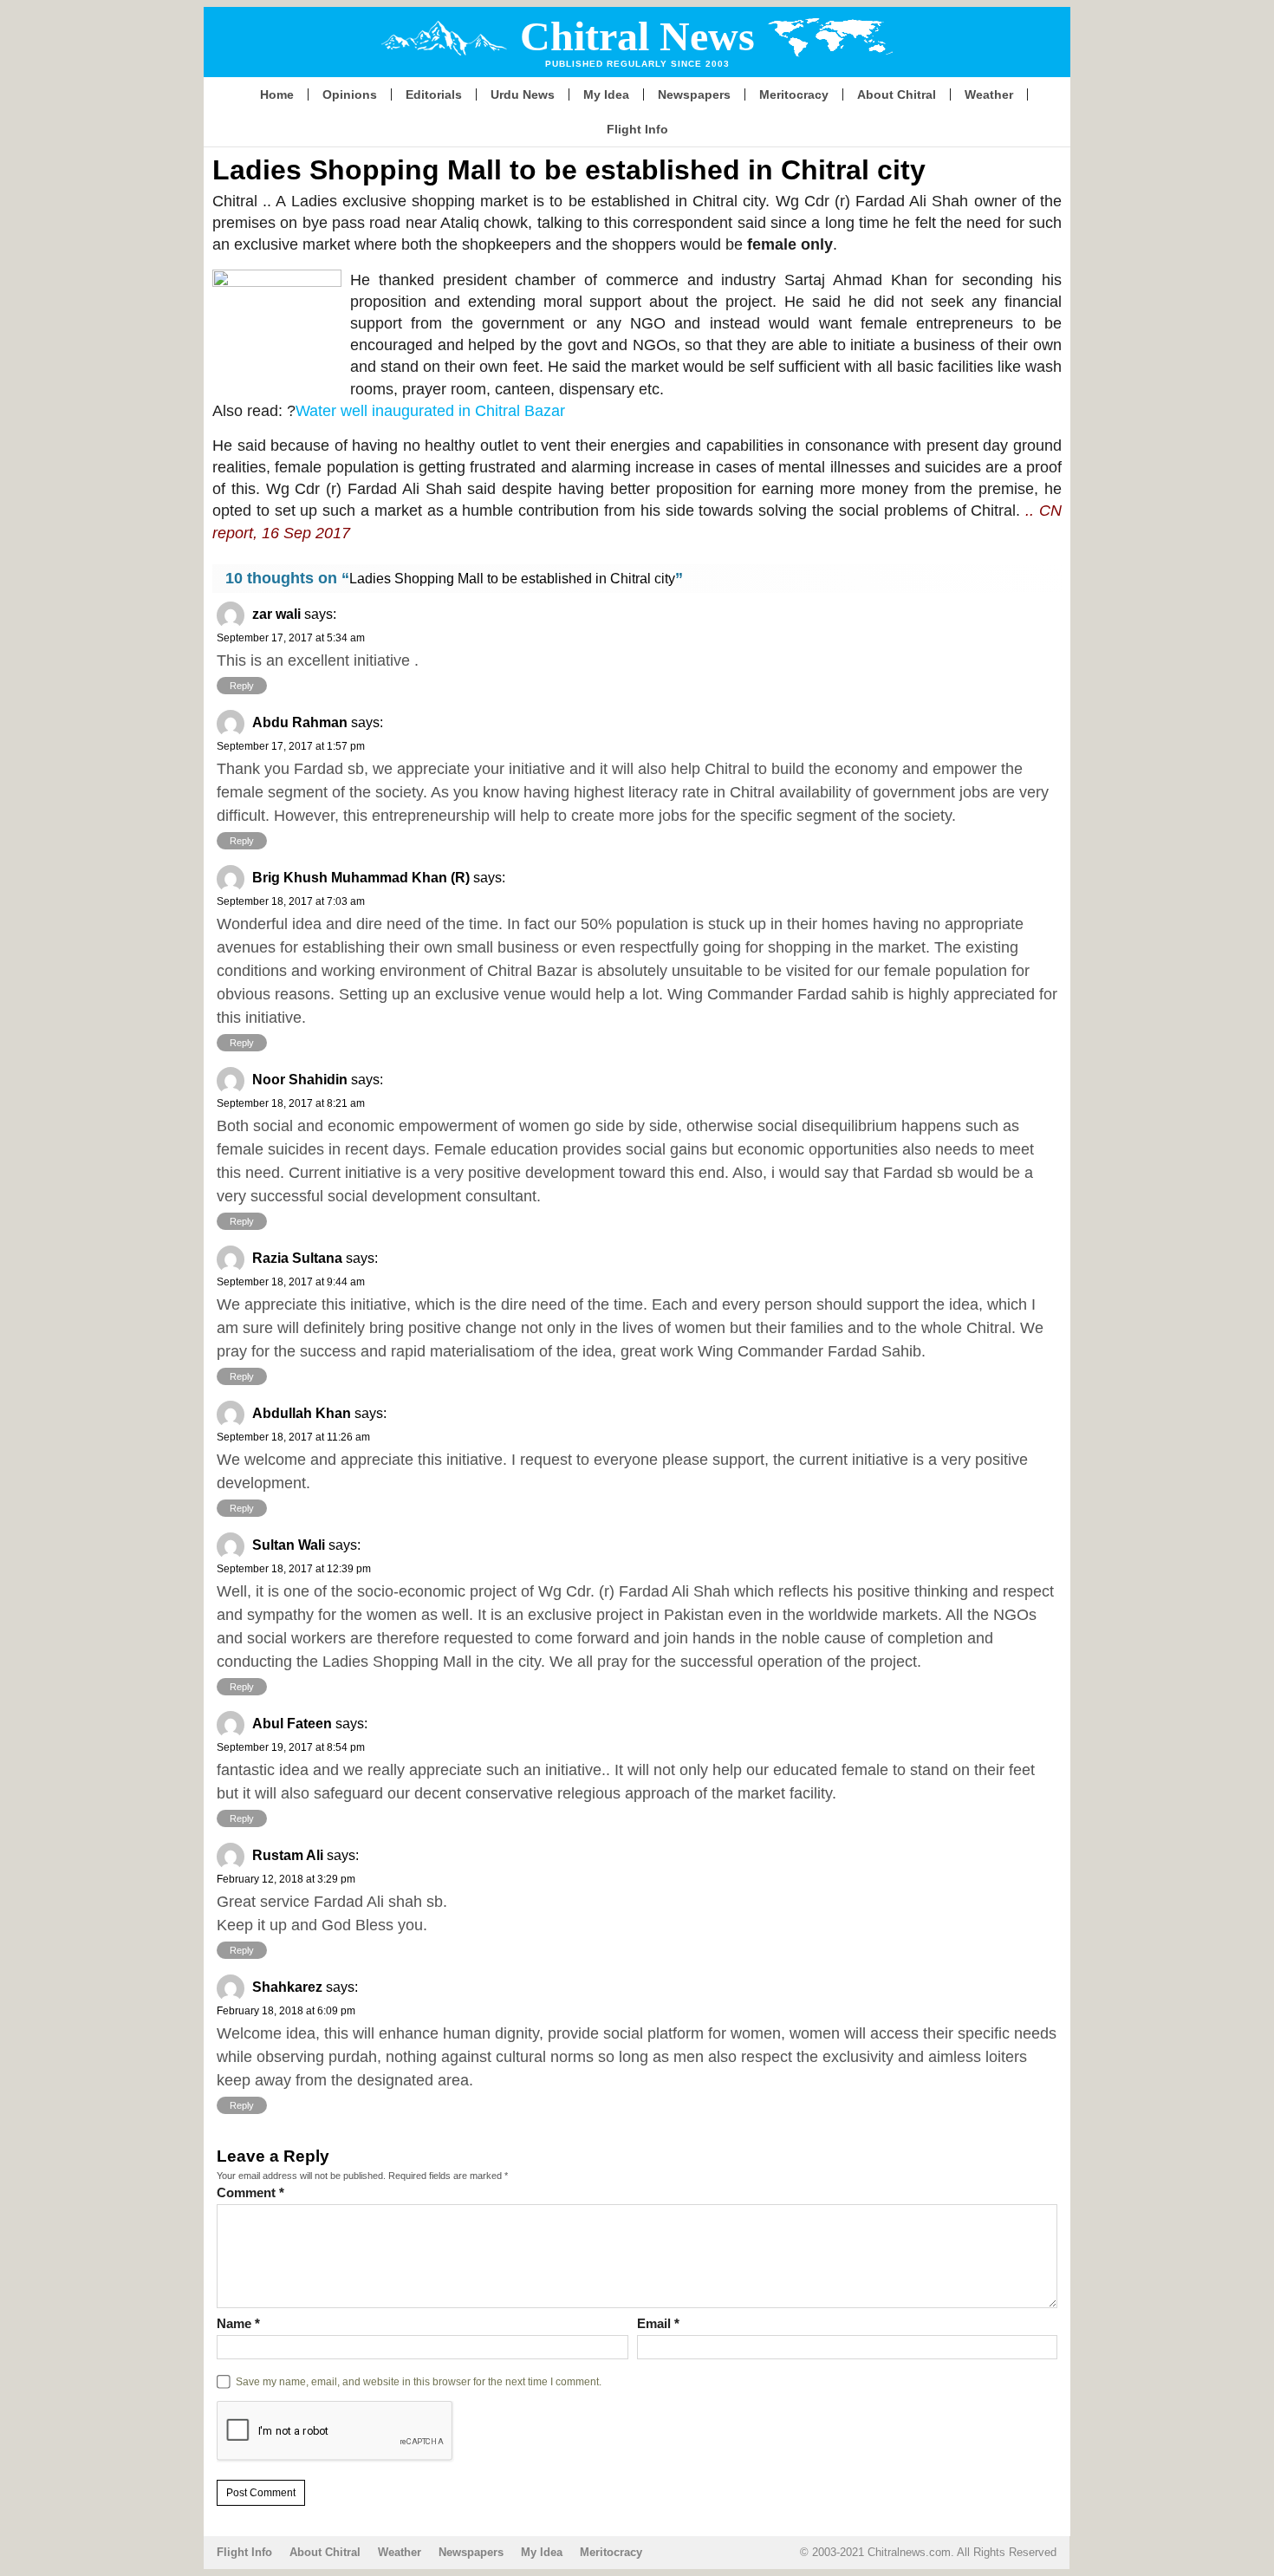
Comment (250, 2192)
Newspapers (694, 94)
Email (658, 2323)
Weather (989, 94)
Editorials (434, 94)
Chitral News (637, 36)
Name (238, 2323)
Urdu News (523, 94)
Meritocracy (794, 94)
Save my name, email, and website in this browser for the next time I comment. (419, 2381)
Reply (242, 686)
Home (277, 94)
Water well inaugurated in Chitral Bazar (430, 411)
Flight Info (637, 129)
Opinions (350, 94)
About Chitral (897, 94)
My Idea (606, 94)
